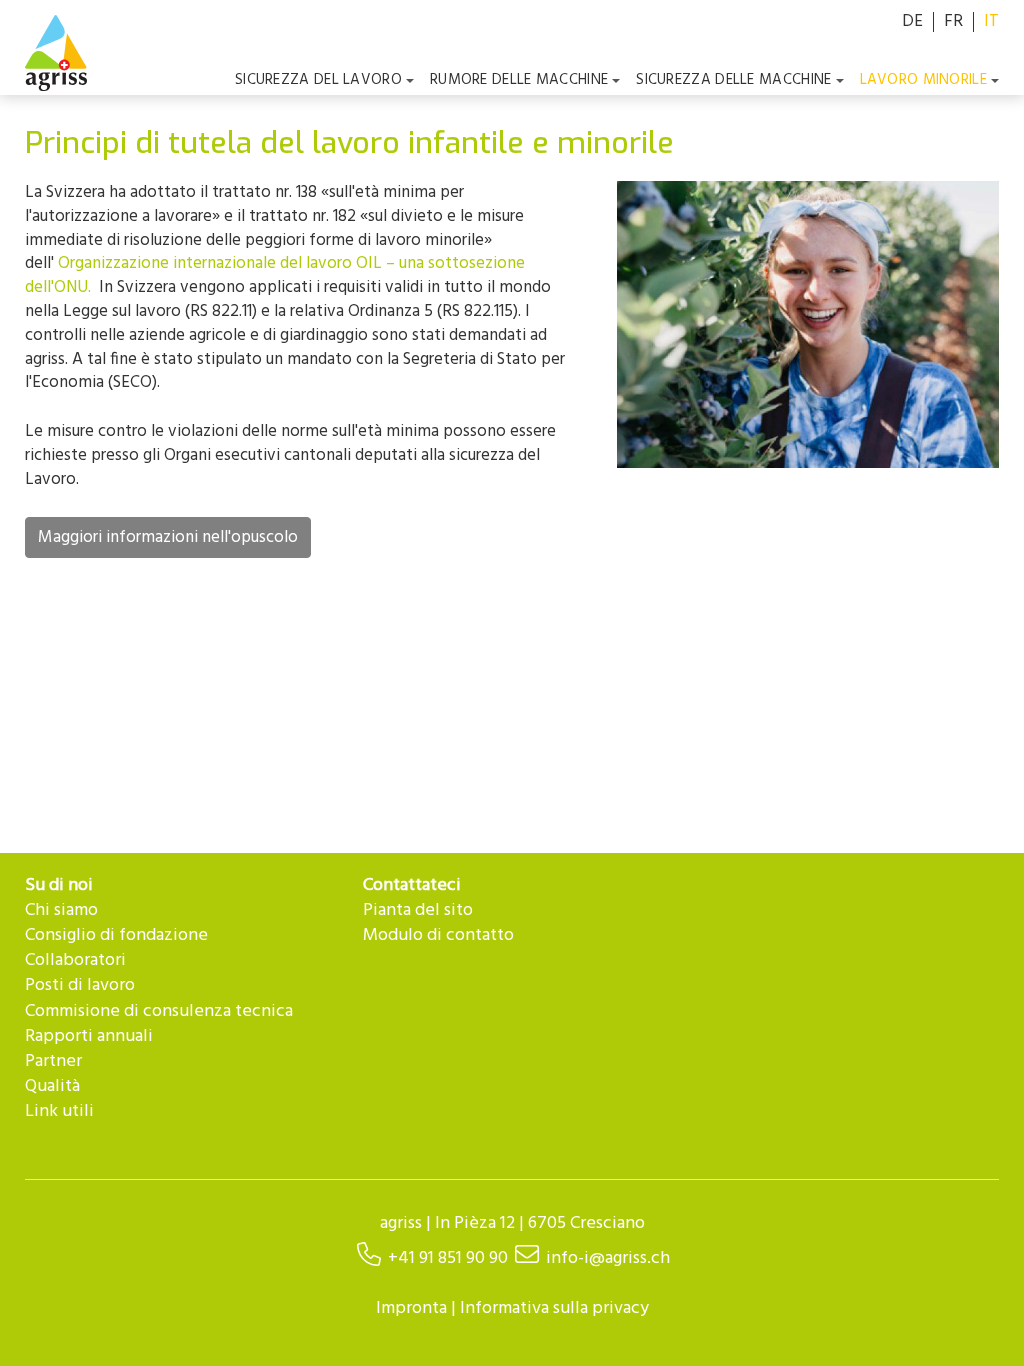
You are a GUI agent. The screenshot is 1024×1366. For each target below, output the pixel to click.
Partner (53, 1061)
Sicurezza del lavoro (318, 80)
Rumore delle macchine (519, 80)
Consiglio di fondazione (116, 935)
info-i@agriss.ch (608, 1258)
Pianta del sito (418, 910)
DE (912, 21)
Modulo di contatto (438, 935)
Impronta (411, 1308)
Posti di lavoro (80, 985)
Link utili (59, 1111)
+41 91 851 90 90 (448, 1258)
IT (991, 21)
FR (953, 21)
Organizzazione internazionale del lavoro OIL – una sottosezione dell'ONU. (275, 275)
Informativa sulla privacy (554, 1308)
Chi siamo (61, 910)
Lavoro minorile (924, 80)
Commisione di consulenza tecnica (159, 1011)
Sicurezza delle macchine (733, 80)
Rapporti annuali (89, 1036)
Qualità (52, 1086)
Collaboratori (75, 960)
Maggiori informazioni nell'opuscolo (168, 537)
